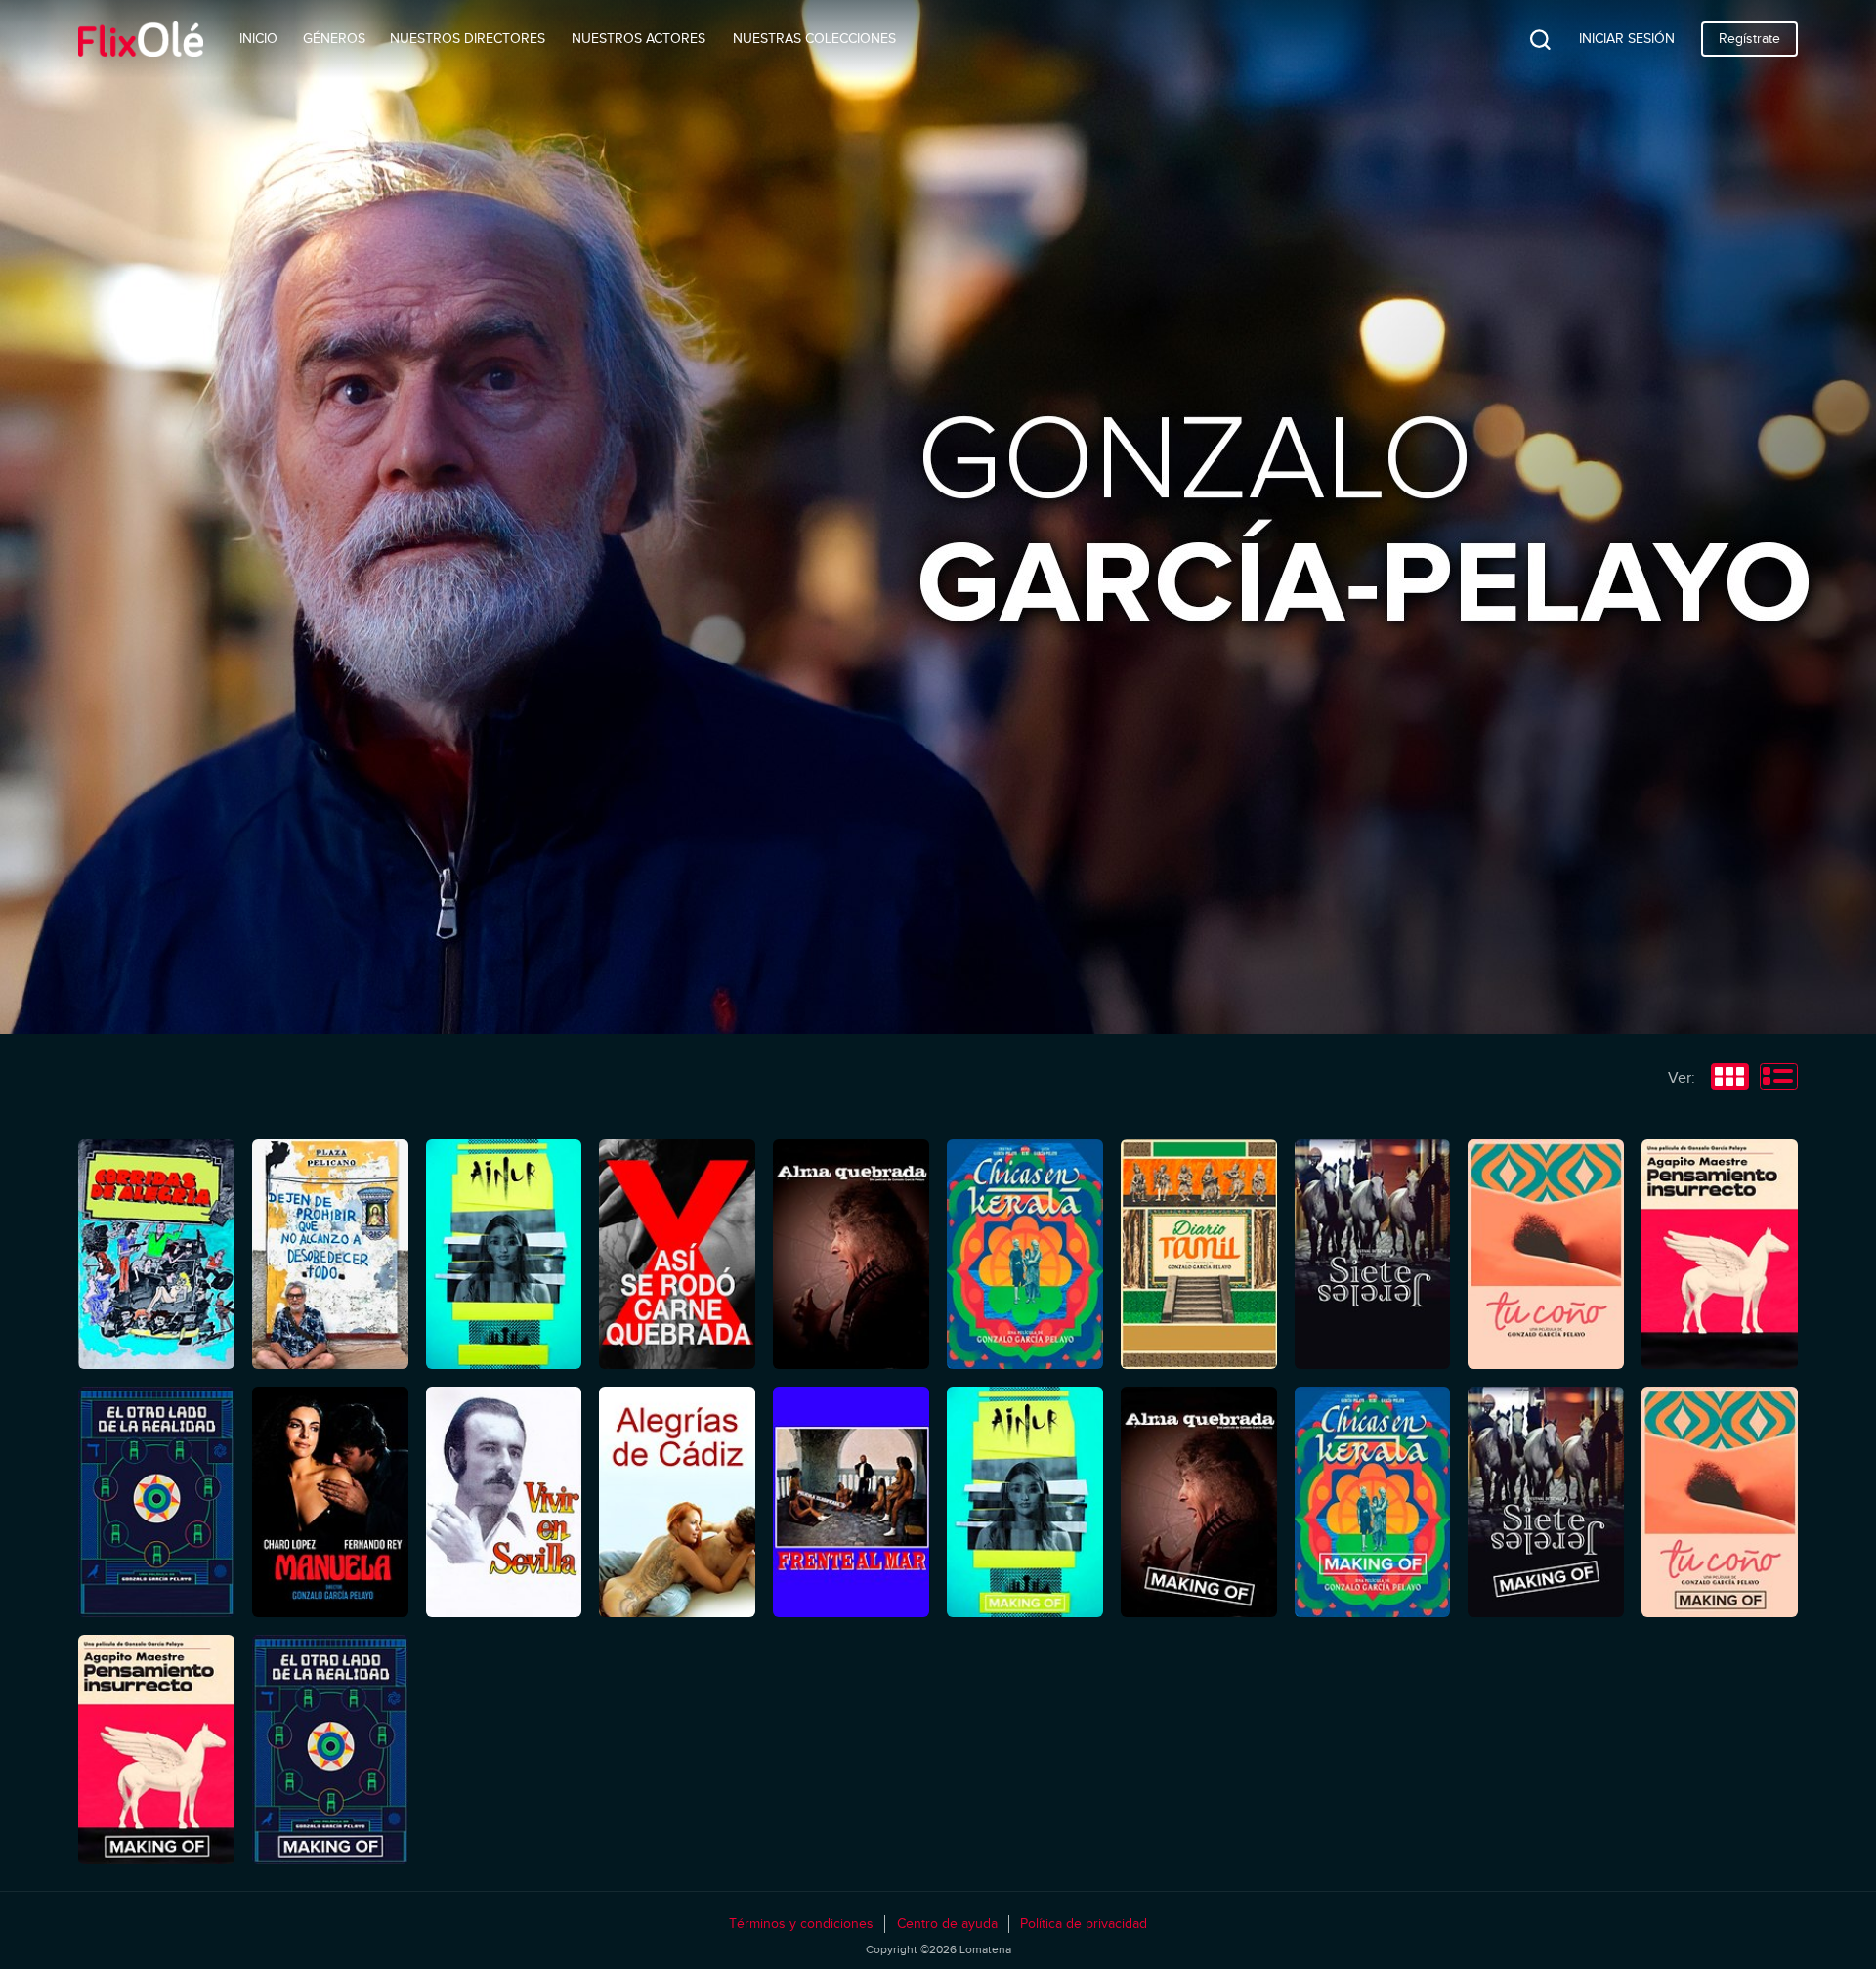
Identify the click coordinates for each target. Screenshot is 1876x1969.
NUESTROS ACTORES (639, 39)
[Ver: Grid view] (1730, 1079)
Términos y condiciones (801, 1924)
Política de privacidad (1084, 1924)
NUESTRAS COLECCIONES (814, 39)
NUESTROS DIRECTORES (468, 39)
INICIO (258, 39)
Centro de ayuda (947, 1924)
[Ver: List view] (1779, 1079)
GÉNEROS (334, 39)
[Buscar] (1525, 39)
